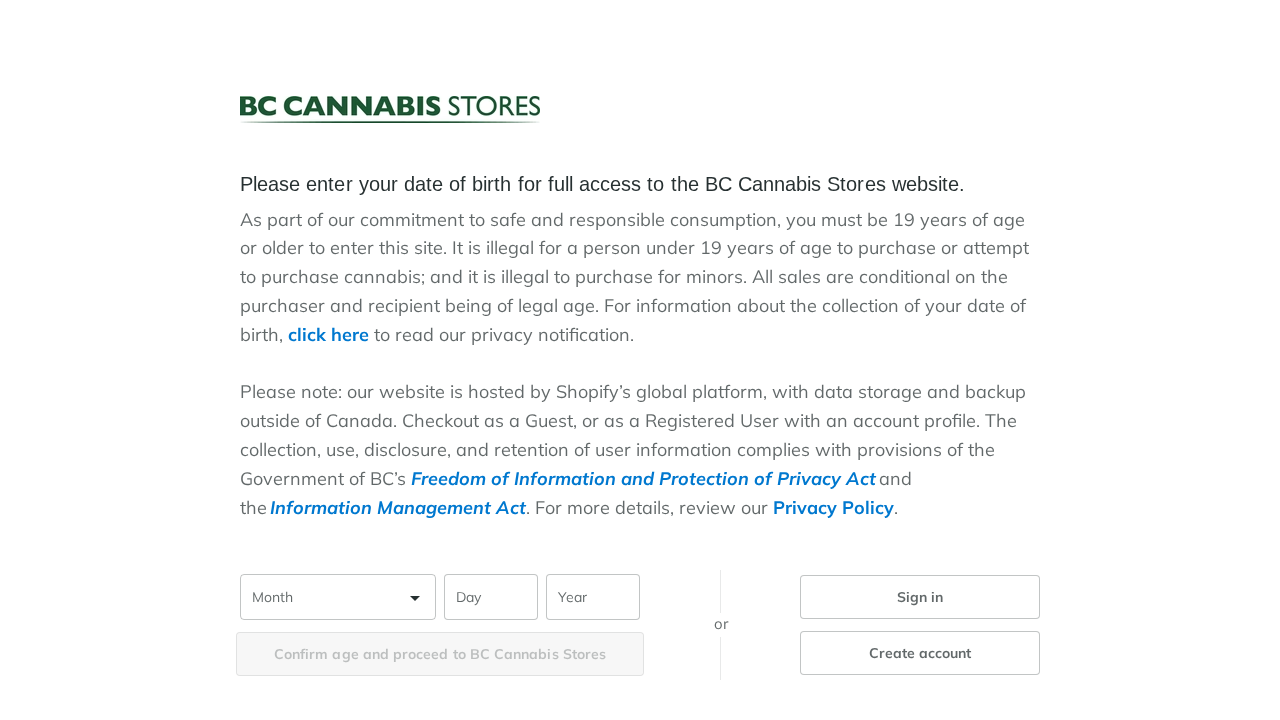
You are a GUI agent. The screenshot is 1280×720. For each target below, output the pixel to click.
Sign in (920, 597)
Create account (920, 653)
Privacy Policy (833, 507)
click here (328, 334)
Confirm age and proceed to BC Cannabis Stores (440, 654)
